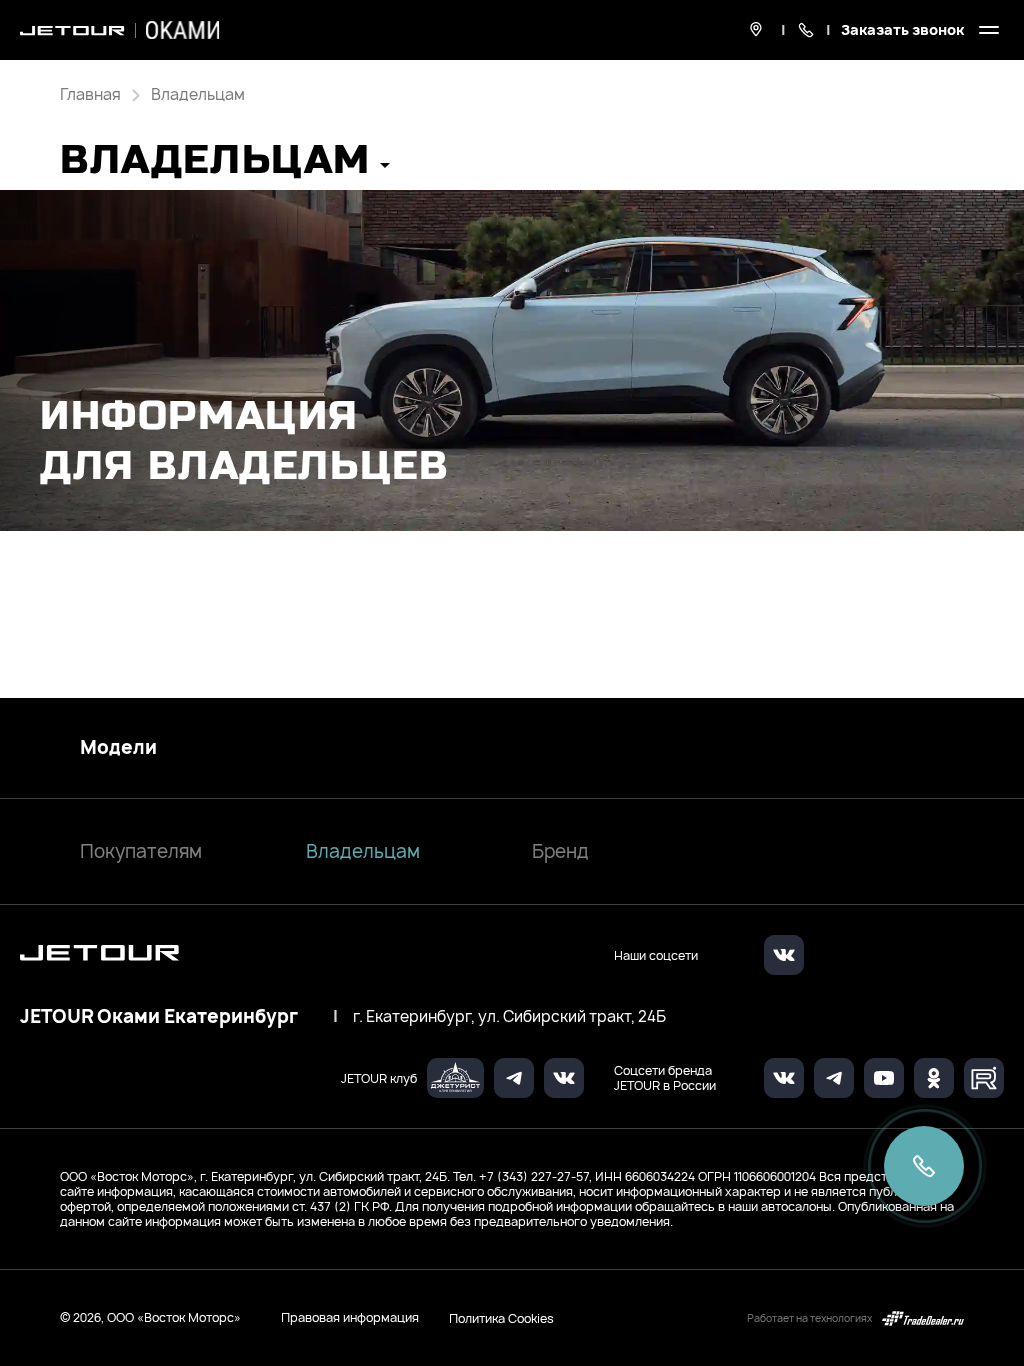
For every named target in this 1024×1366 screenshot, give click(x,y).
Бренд (560, 851)
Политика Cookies (501, 1318)
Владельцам (363, 851)
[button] (225, 166)
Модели (118, 748)
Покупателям (141, 851)
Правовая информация (350, 1317)
